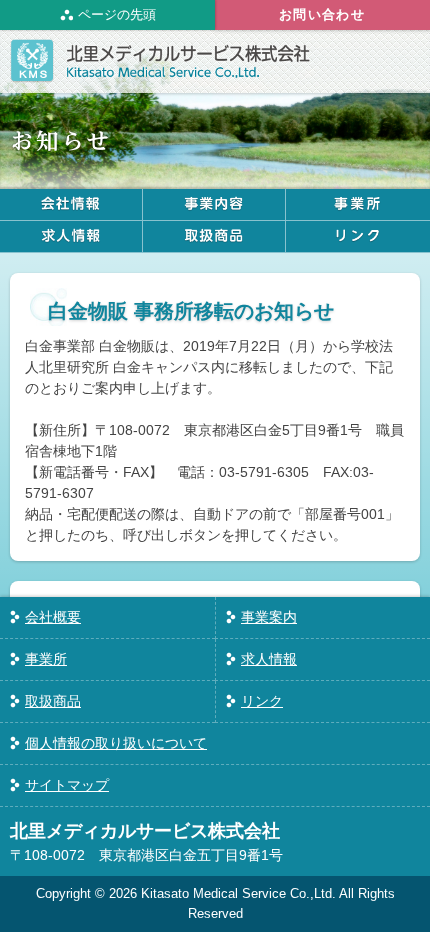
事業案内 (269, 617)
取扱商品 (53, 701)
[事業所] (358, 204)
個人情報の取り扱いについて (116, 743)
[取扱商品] (214, 236)
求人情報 (269, 659)
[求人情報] (71, 236)
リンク (262, 701)
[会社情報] (71, 204)
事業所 (46, 659)
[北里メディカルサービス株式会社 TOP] (160, 70)
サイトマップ (67, 785)
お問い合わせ (322, 14)
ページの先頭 (117, 14)
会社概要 (53, 617)
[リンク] (358, 236)
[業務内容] (214, 204)
